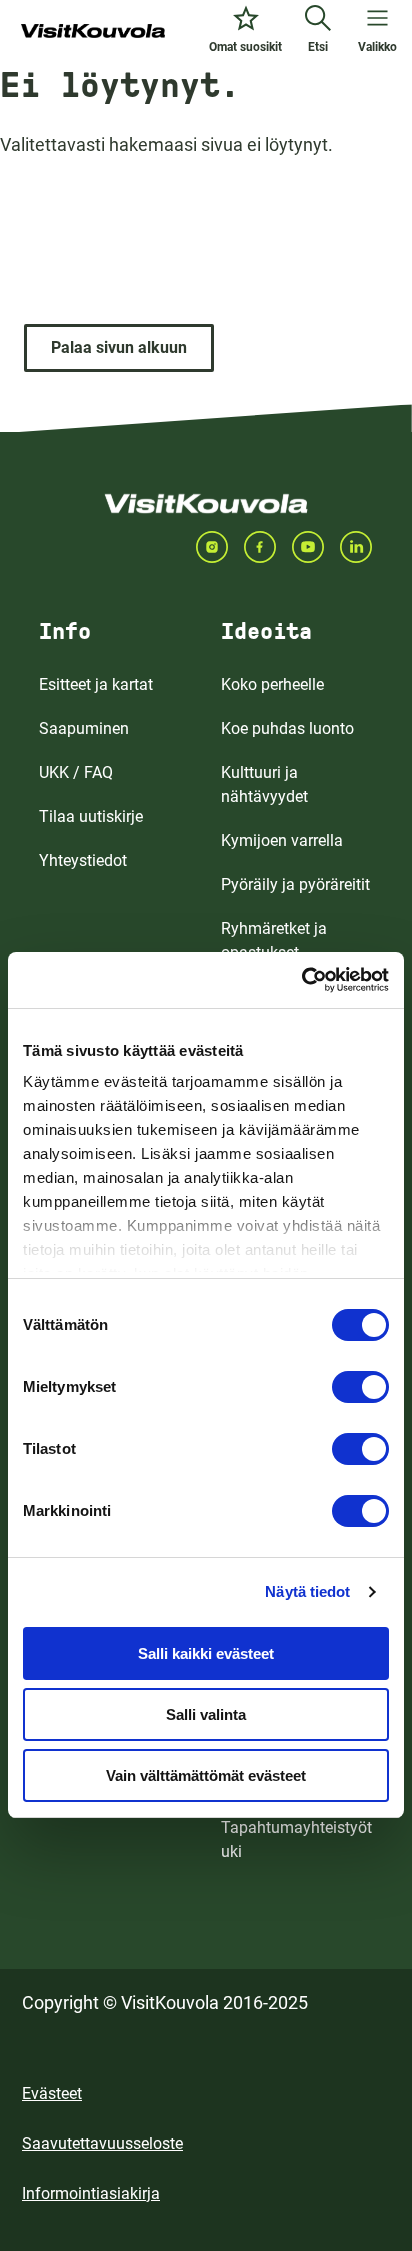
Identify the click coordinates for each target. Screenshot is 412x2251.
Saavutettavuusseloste (102, 2143)
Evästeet (52, 2093)
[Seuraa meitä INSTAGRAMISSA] (220, 547)
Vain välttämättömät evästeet (206, 1775)
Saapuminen (84, 728)
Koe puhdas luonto (287, 728)
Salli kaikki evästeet (206, 1653)
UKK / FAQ (76, 772)
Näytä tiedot (307, 1591)
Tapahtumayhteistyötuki (296, 1839)
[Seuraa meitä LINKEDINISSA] (364, 547)
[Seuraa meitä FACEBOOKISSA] (268, 547)
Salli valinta (206, 1714)
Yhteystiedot (83, 860)
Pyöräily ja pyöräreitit (295, 884)
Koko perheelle (272, 684)
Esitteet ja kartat (96, 684)
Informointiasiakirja (91, 2193)
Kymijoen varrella (282, 840)
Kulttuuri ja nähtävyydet (264, 784)
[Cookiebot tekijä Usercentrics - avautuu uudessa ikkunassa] (301, 980)
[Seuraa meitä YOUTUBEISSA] (316, 547)
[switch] (360, 1387)
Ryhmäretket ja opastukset (274, 940)
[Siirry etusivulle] (93, 32)
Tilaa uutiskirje (91, 816)
